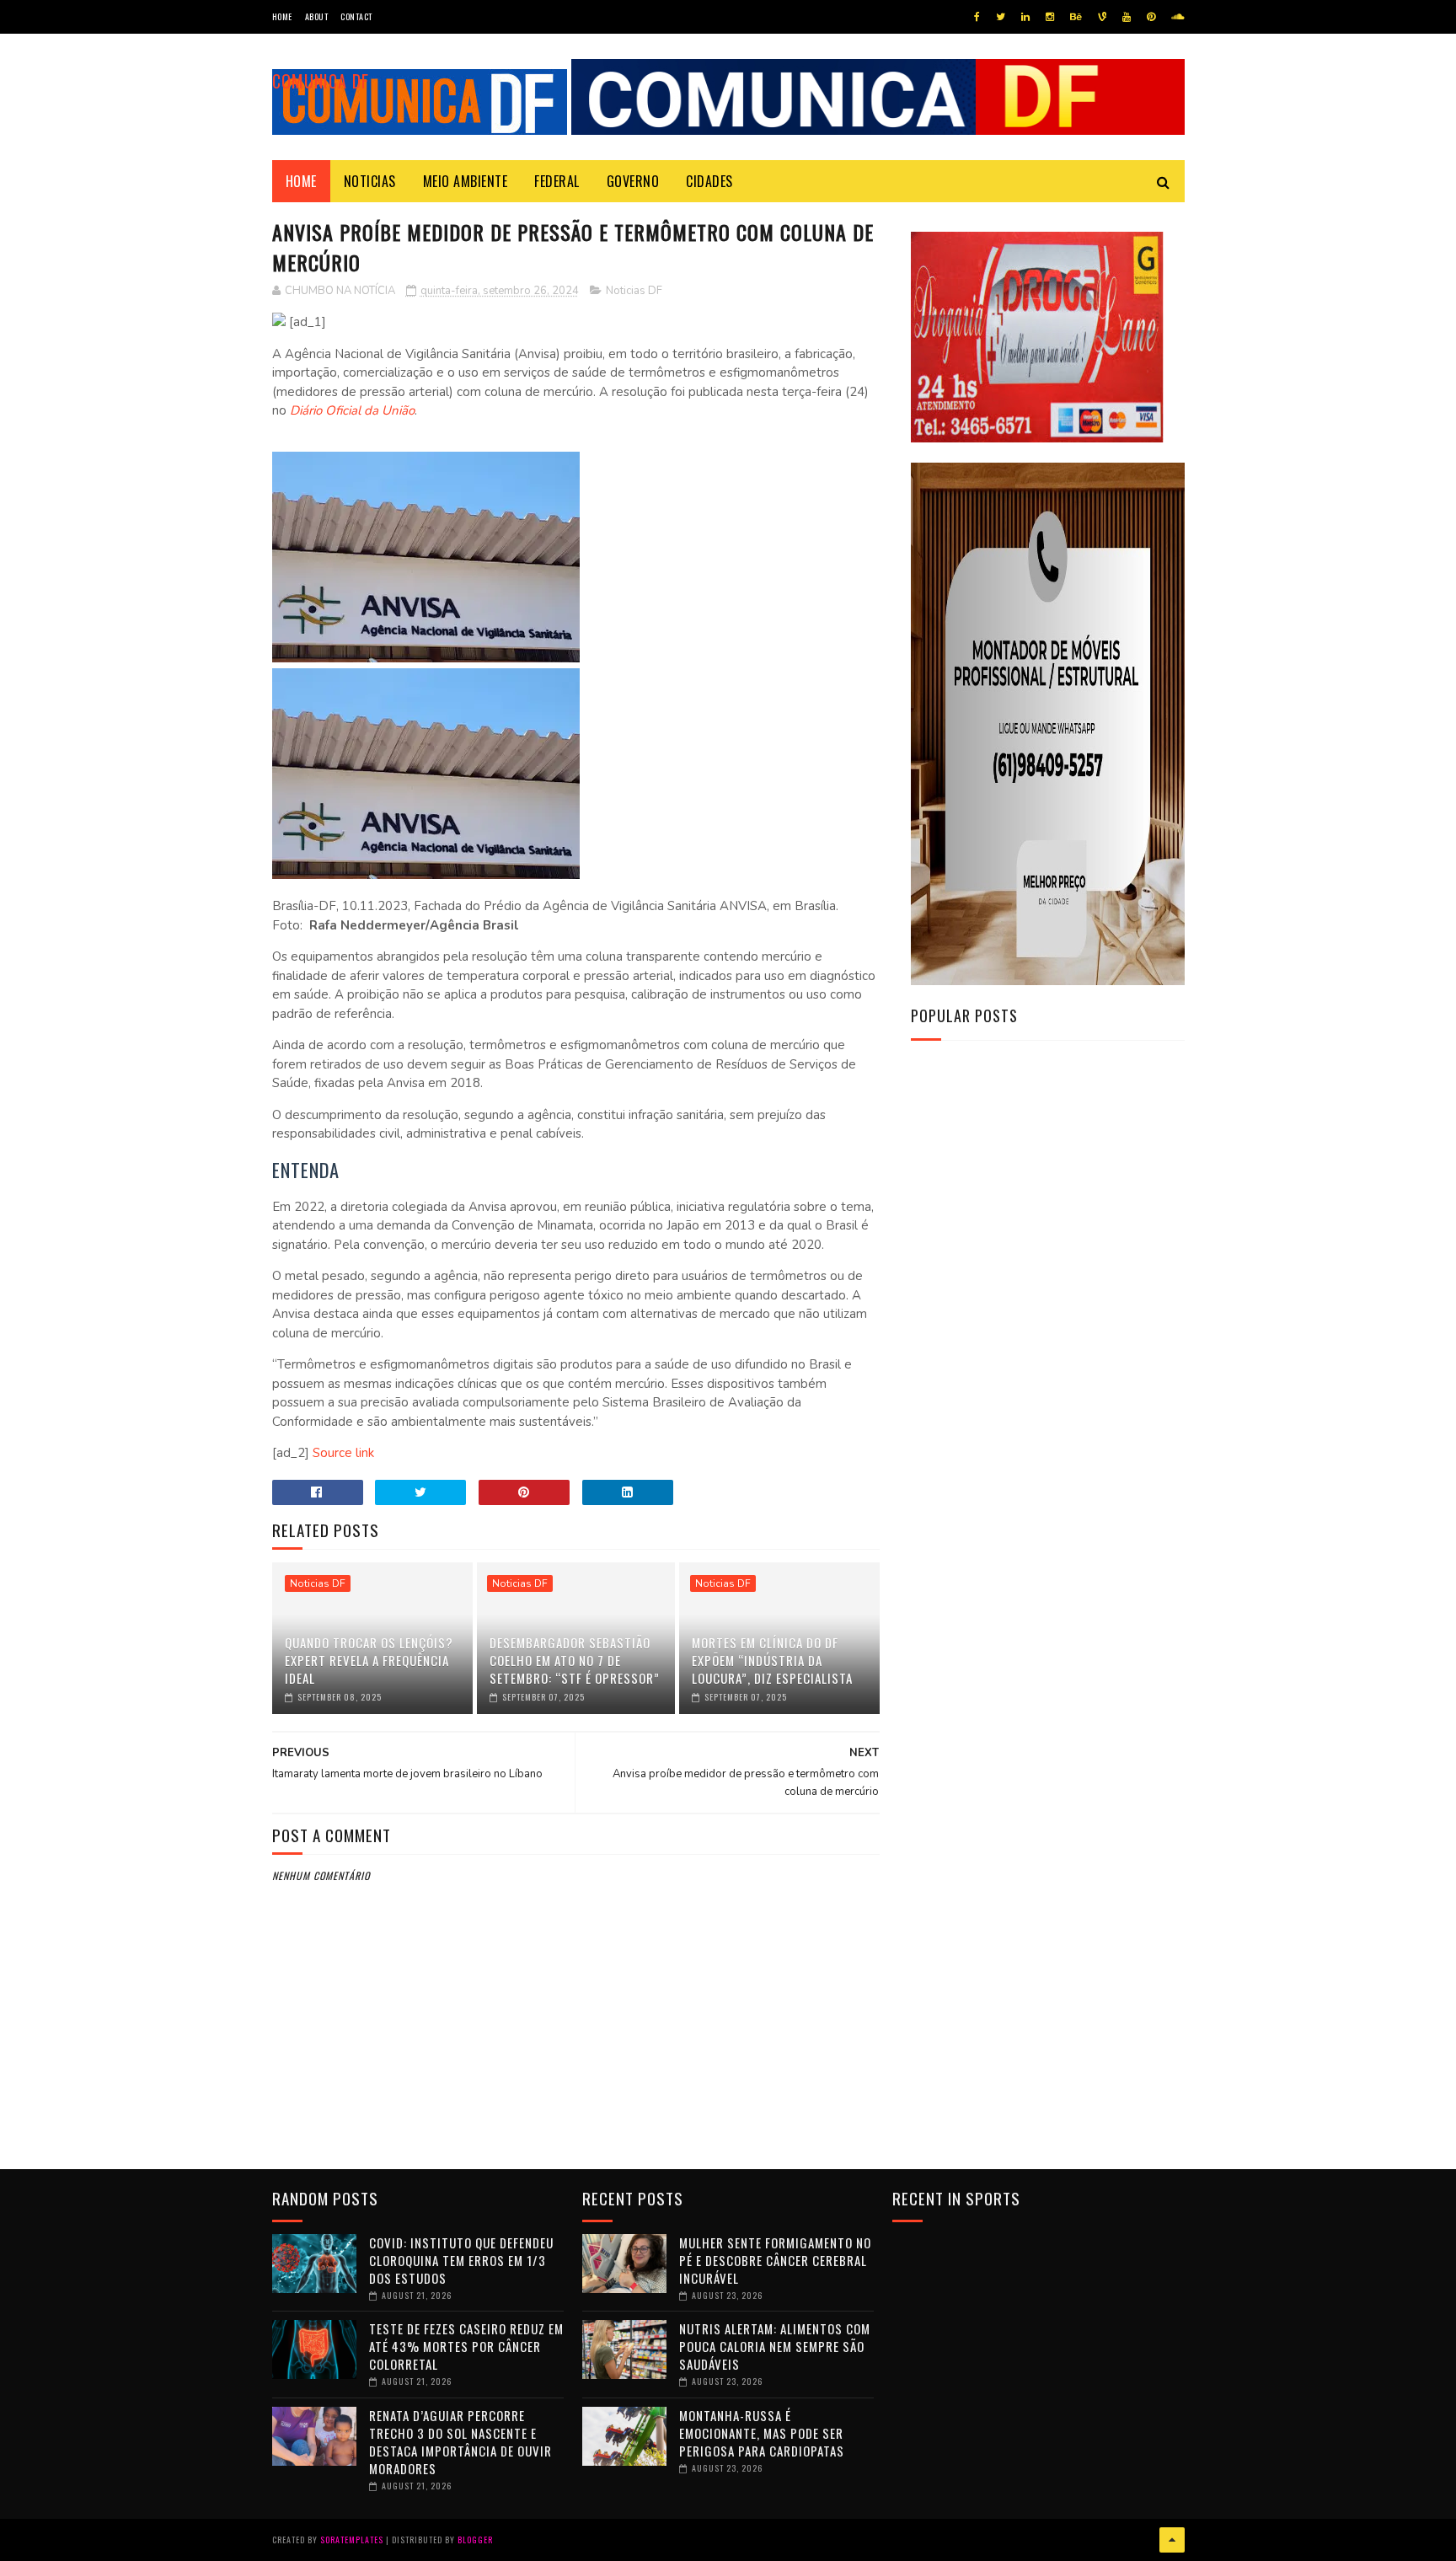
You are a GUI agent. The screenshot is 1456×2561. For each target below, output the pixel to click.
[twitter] (1001, 17)
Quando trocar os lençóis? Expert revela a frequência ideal (369, 1660)
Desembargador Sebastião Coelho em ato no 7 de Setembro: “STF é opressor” (575, 1660)
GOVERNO (633, 181)
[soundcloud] (1178, 17)
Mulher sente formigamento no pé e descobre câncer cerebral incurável (775, 2260)
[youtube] (1127, 17)
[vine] (1102, 17)
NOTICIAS (370, 181)
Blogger (475, 2540)
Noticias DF (634, 291)
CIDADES (709, 181)
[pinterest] (1151, 17)
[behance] (1076, 17)
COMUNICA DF (321, 81)
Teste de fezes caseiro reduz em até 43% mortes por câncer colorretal (466, 2346)
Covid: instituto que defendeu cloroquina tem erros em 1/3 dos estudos (461, 2260)
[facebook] (977, 17)
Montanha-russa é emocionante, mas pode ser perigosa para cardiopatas (762, 2433)
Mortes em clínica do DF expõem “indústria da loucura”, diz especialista (772, 1660)
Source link (343, 1453)
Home (282, 16)
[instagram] (1050, 17)
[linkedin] (1025, 17)
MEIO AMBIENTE (466, 181)
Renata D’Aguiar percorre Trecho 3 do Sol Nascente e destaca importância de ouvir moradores (460, 2442)
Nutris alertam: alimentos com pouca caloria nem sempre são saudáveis (775, 2346)
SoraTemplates (352, 2540)
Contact (356, 16)
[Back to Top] (1172, 2540)
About (317, 16)
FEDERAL (557, 181)
